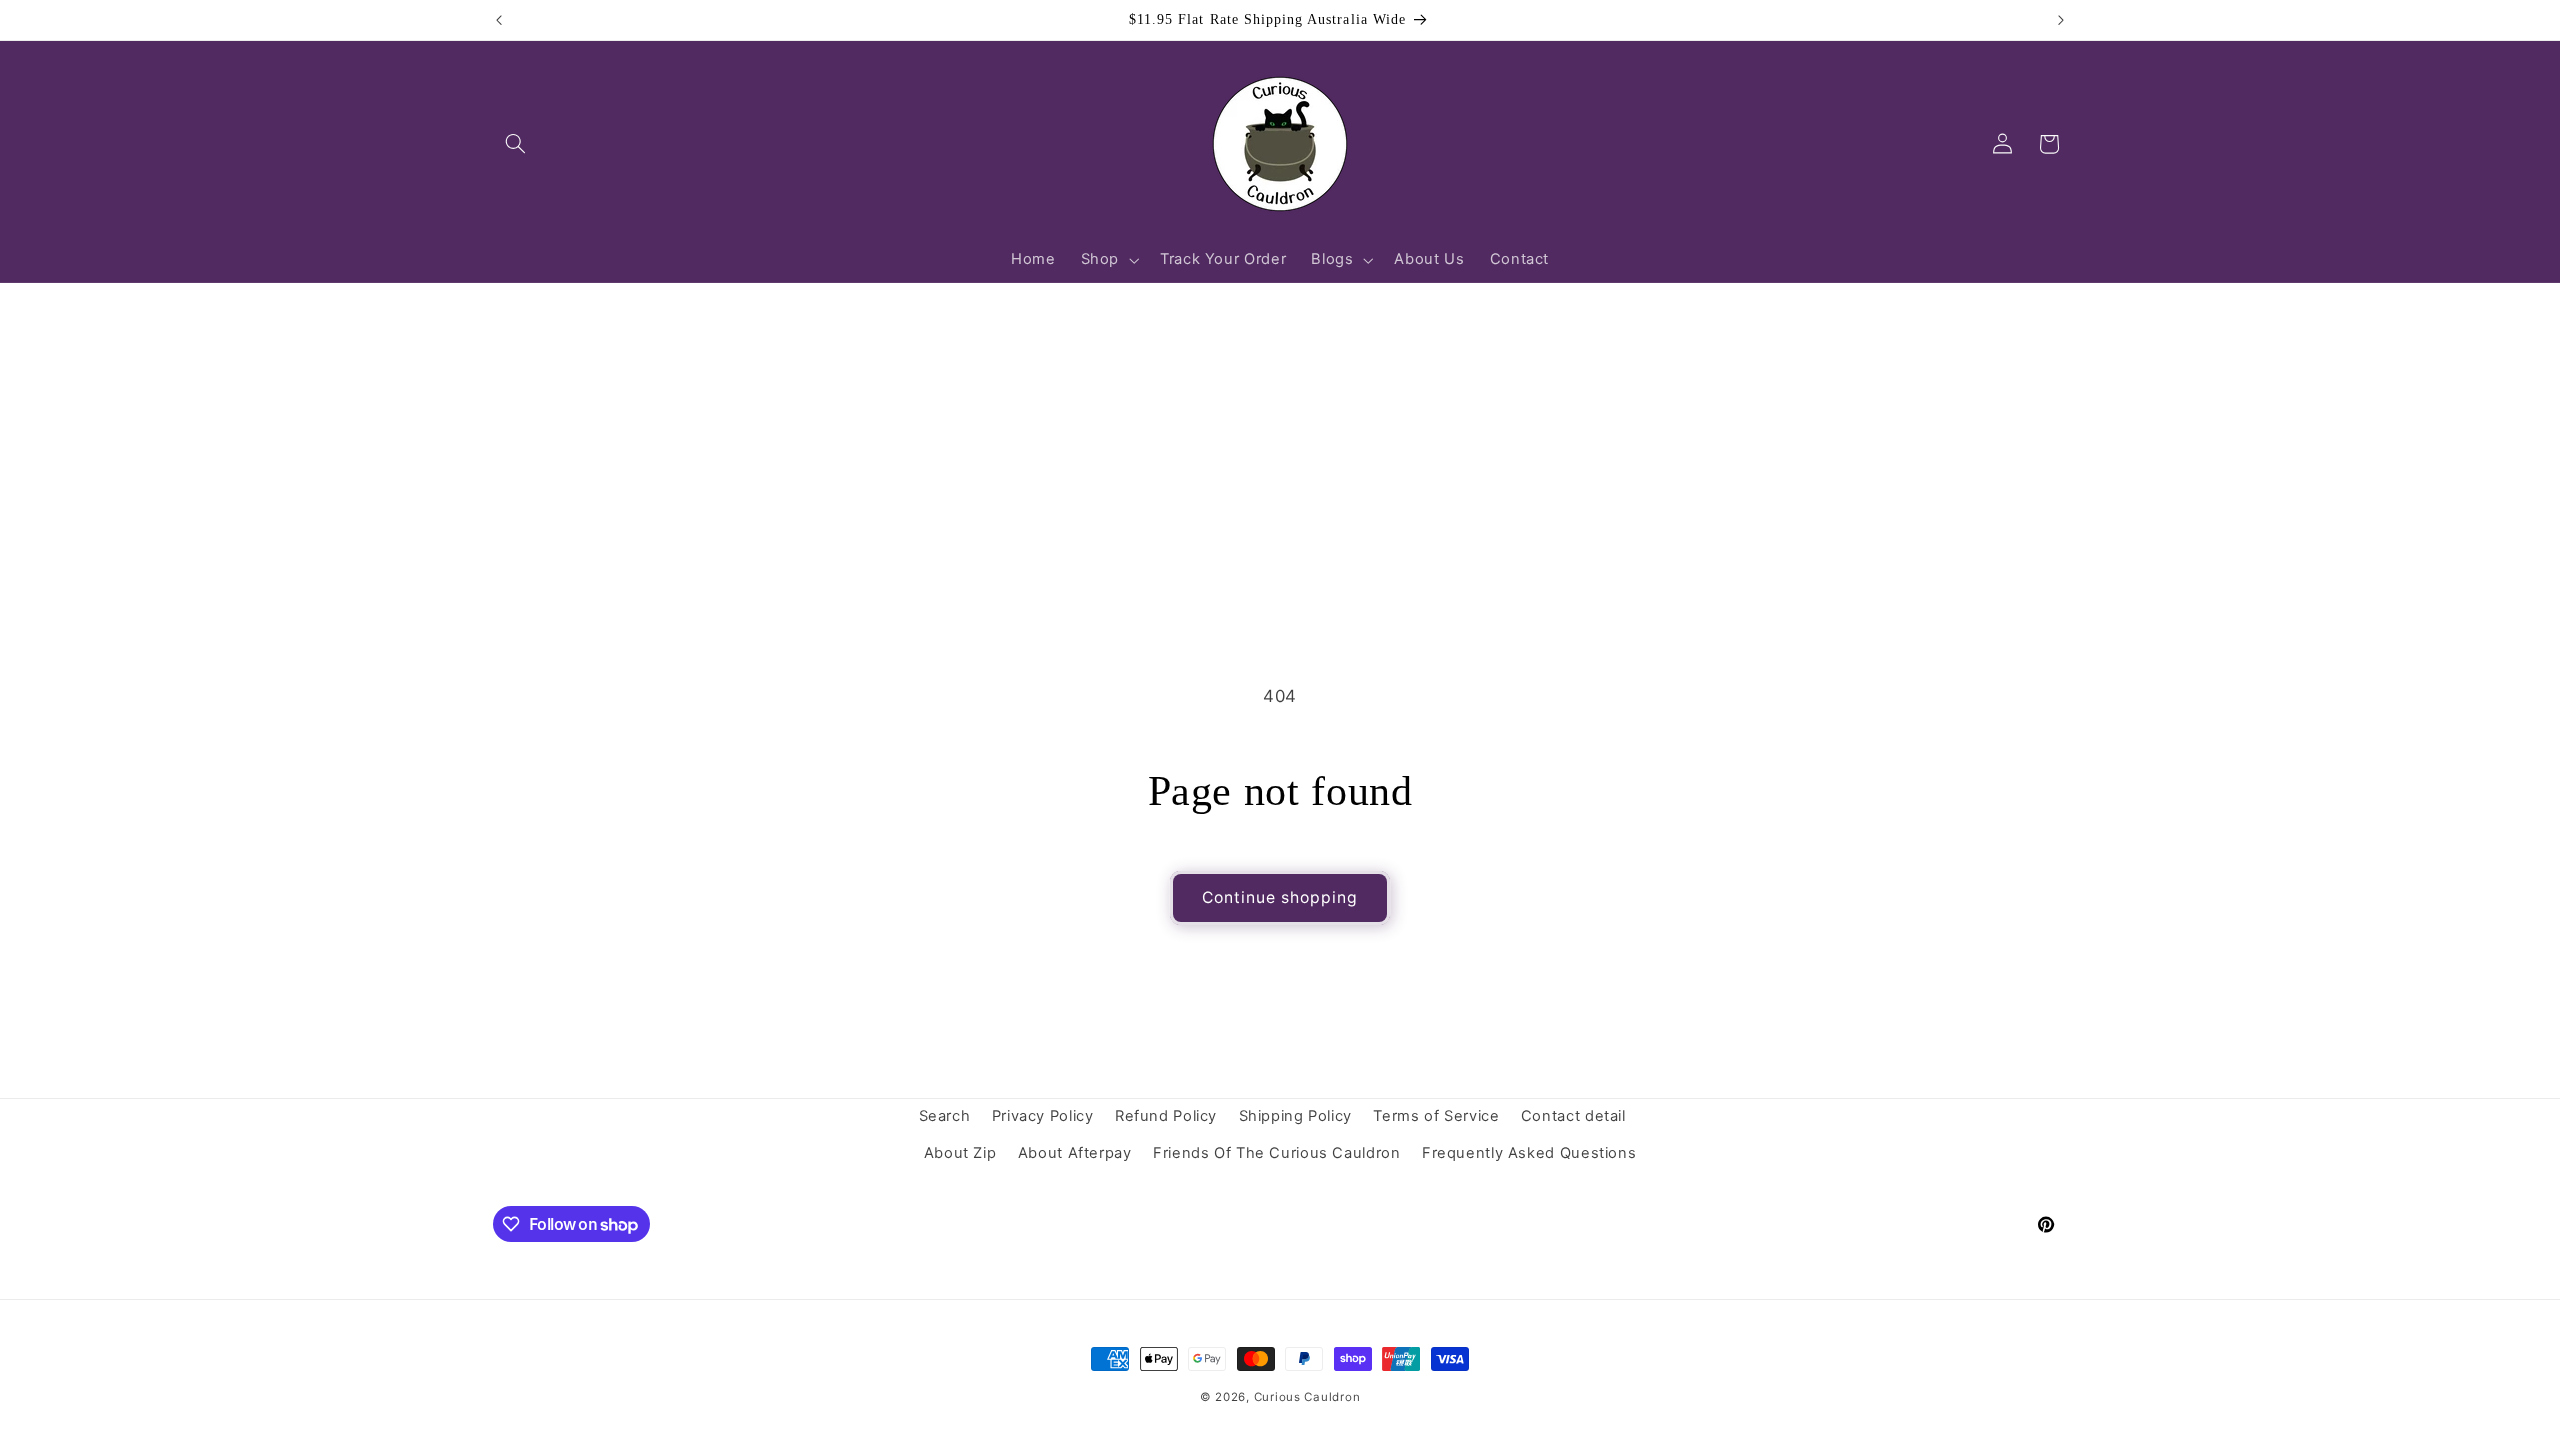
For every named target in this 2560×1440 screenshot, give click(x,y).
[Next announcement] (2061, 20)
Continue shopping (1280, 897)
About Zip (960, 1153)
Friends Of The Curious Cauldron (1277, 1153)
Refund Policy (1166, 1116)
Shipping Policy (1295, 1116)
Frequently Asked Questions (1529, 1153)
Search (945, 1116)
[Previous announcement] (499, 20)
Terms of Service (1436, 1116)
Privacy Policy (1043, 1116)
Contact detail (1573, 1116)
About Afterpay (1075, 1153)
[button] (516, 144)
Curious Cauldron (1307, 1397)
